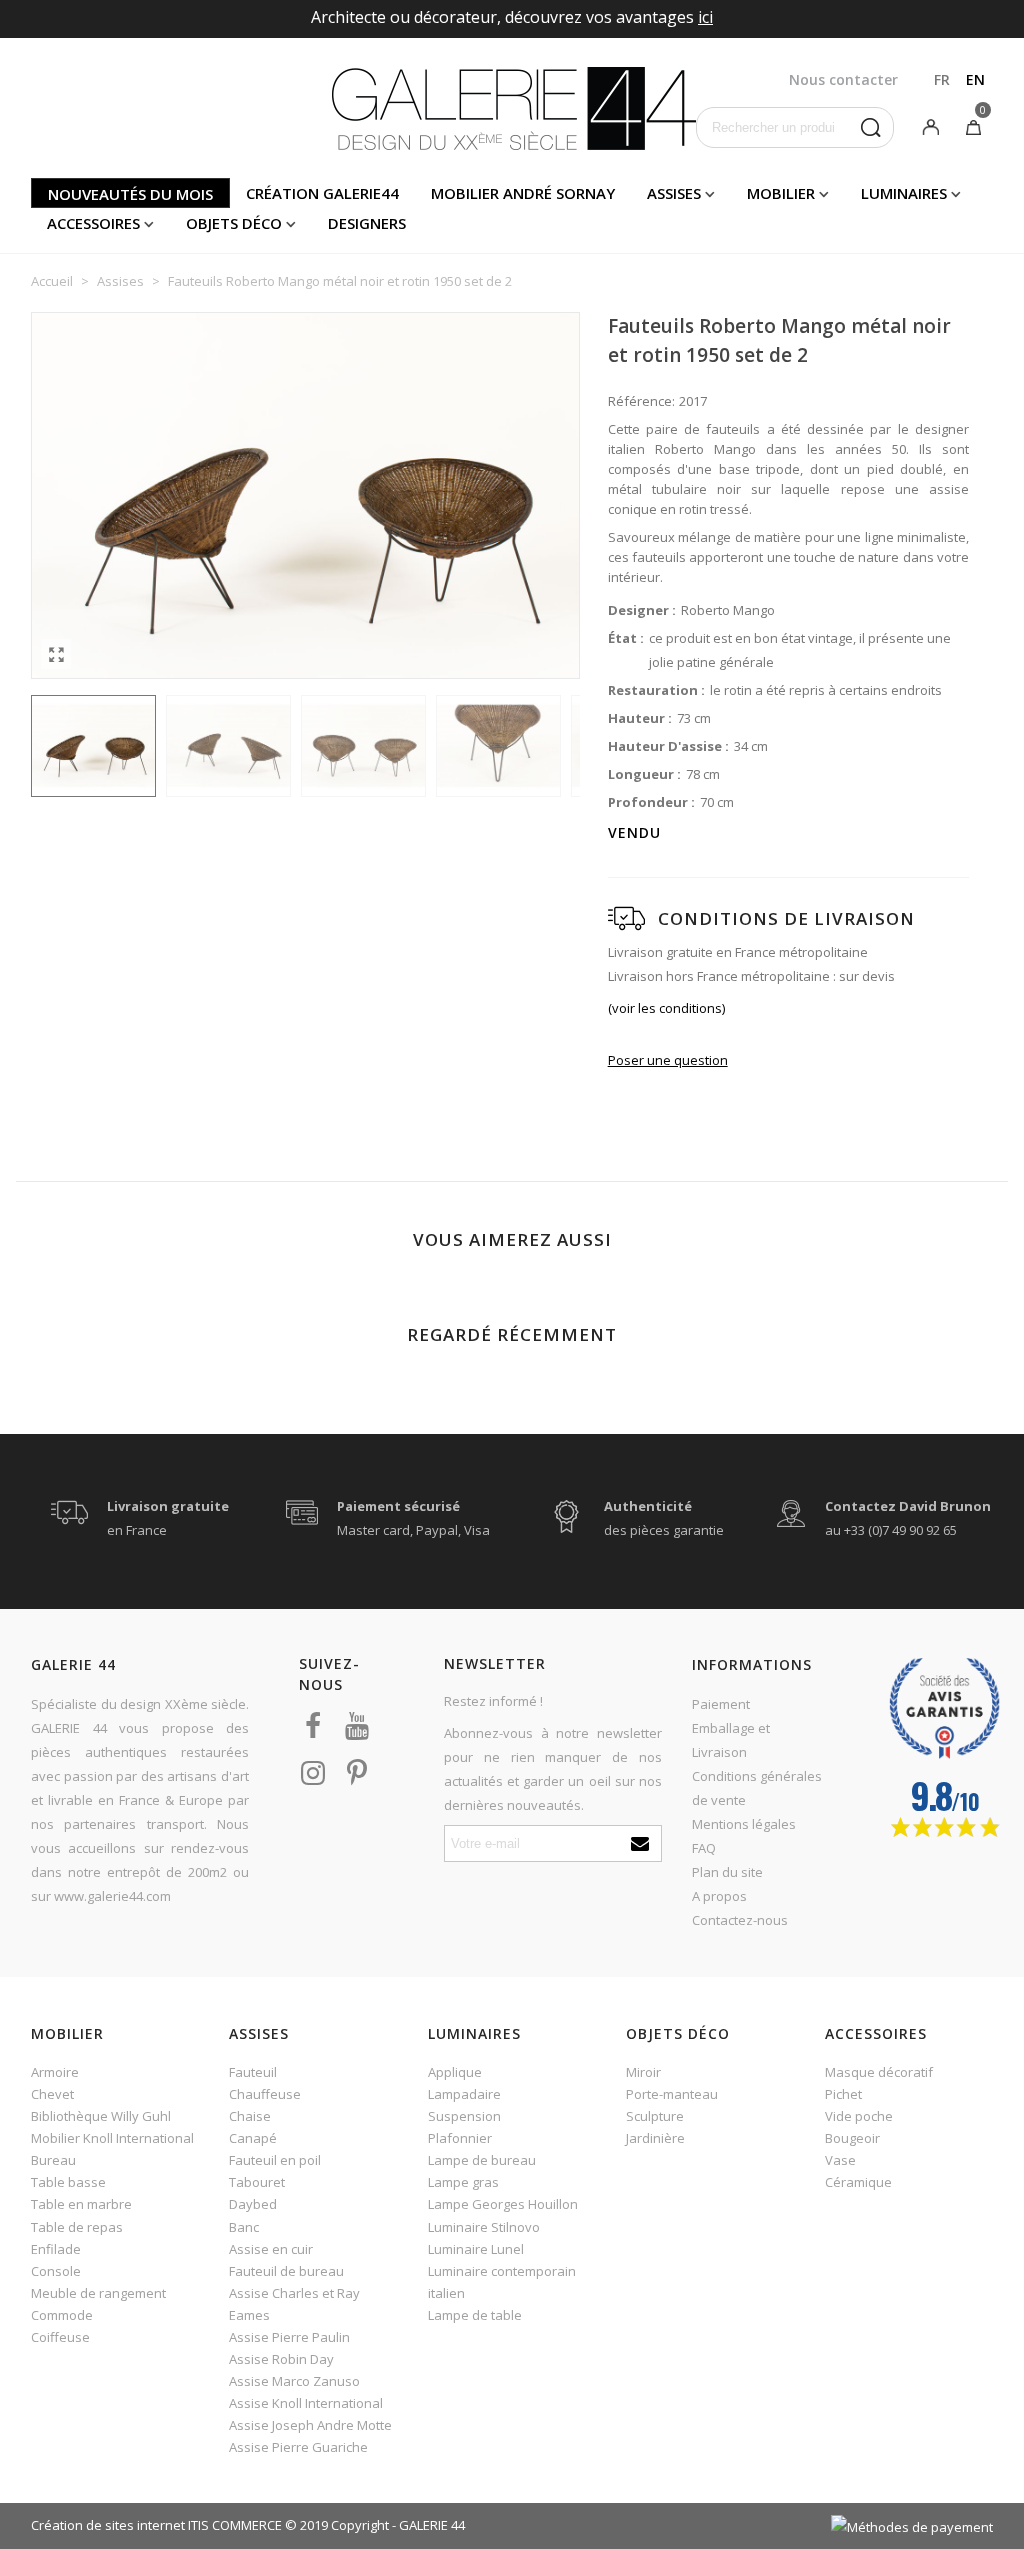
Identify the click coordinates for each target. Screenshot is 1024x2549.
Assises (674, 193)
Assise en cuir (271, 2249)
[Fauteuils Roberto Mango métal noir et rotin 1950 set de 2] (56, 654)
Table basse (68, 2182)
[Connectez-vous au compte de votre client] (931, 126)
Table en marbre (81, 2204)
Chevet (52, 2094)
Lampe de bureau (482, 2160)
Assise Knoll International (306, 2403)
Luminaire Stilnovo (484, 2227)
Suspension (464, 2116)
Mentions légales (744, 1824)
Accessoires (93, 223)
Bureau (53, 2160)
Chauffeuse (265, 2094)
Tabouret (257, 2182)
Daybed (253, 2204)
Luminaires (904, 193)
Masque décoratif (879, 2072)
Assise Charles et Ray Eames (294, 2304)
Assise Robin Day (281, 2359)
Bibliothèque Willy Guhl (101, 2116)
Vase (840, 2160)
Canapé (253, 2138)
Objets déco (234, 223)
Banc (244, 2227)
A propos (719, 1896)
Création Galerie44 (322, 193)
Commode (62, 2315)
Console (56, 2271)
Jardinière (655, 2138)
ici (705, 17)
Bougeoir (852, 2138)
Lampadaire (464, 2094)
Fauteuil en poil (275, 2160)
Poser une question (668, 1060)
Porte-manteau (672, 2094)
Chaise (250, 2116)
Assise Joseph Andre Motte (310, 2425)
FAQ (704, 1848)
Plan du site (727, 1872)
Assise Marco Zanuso (294, 2381)
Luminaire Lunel (476, 2249)
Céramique (858, 2182)
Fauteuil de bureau (286, 2271)
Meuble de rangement (98, 2293)
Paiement (721, 1704)
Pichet (843, 2094)
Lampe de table (475, 2315)
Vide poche (859, 2116)
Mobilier (781, 193)
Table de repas (77, 2227)
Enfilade (56, 2249)
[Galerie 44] (512, 108)
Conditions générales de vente (757, 1788)
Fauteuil (253, 2072)
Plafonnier (460, 2138)
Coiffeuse (60, 2337)
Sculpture (655, 2116)
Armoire (55, 2072)
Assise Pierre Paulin (289, 2337)
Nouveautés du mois (130, 194)
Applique (455, 2072)
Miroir (643, 2072)
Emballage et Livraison (731, 1740)
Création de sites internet (108, 2525)
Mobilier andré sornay (523, 193)
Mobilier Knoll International (112, 2138)
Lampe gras (463, 2182)
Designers (367, 223)
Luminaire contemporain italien (502, 2282)
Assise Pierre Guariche (298, 2447)
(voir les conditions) (666, 1008)
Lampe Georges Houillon (503, 2204)
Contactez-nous (740, 1920)
